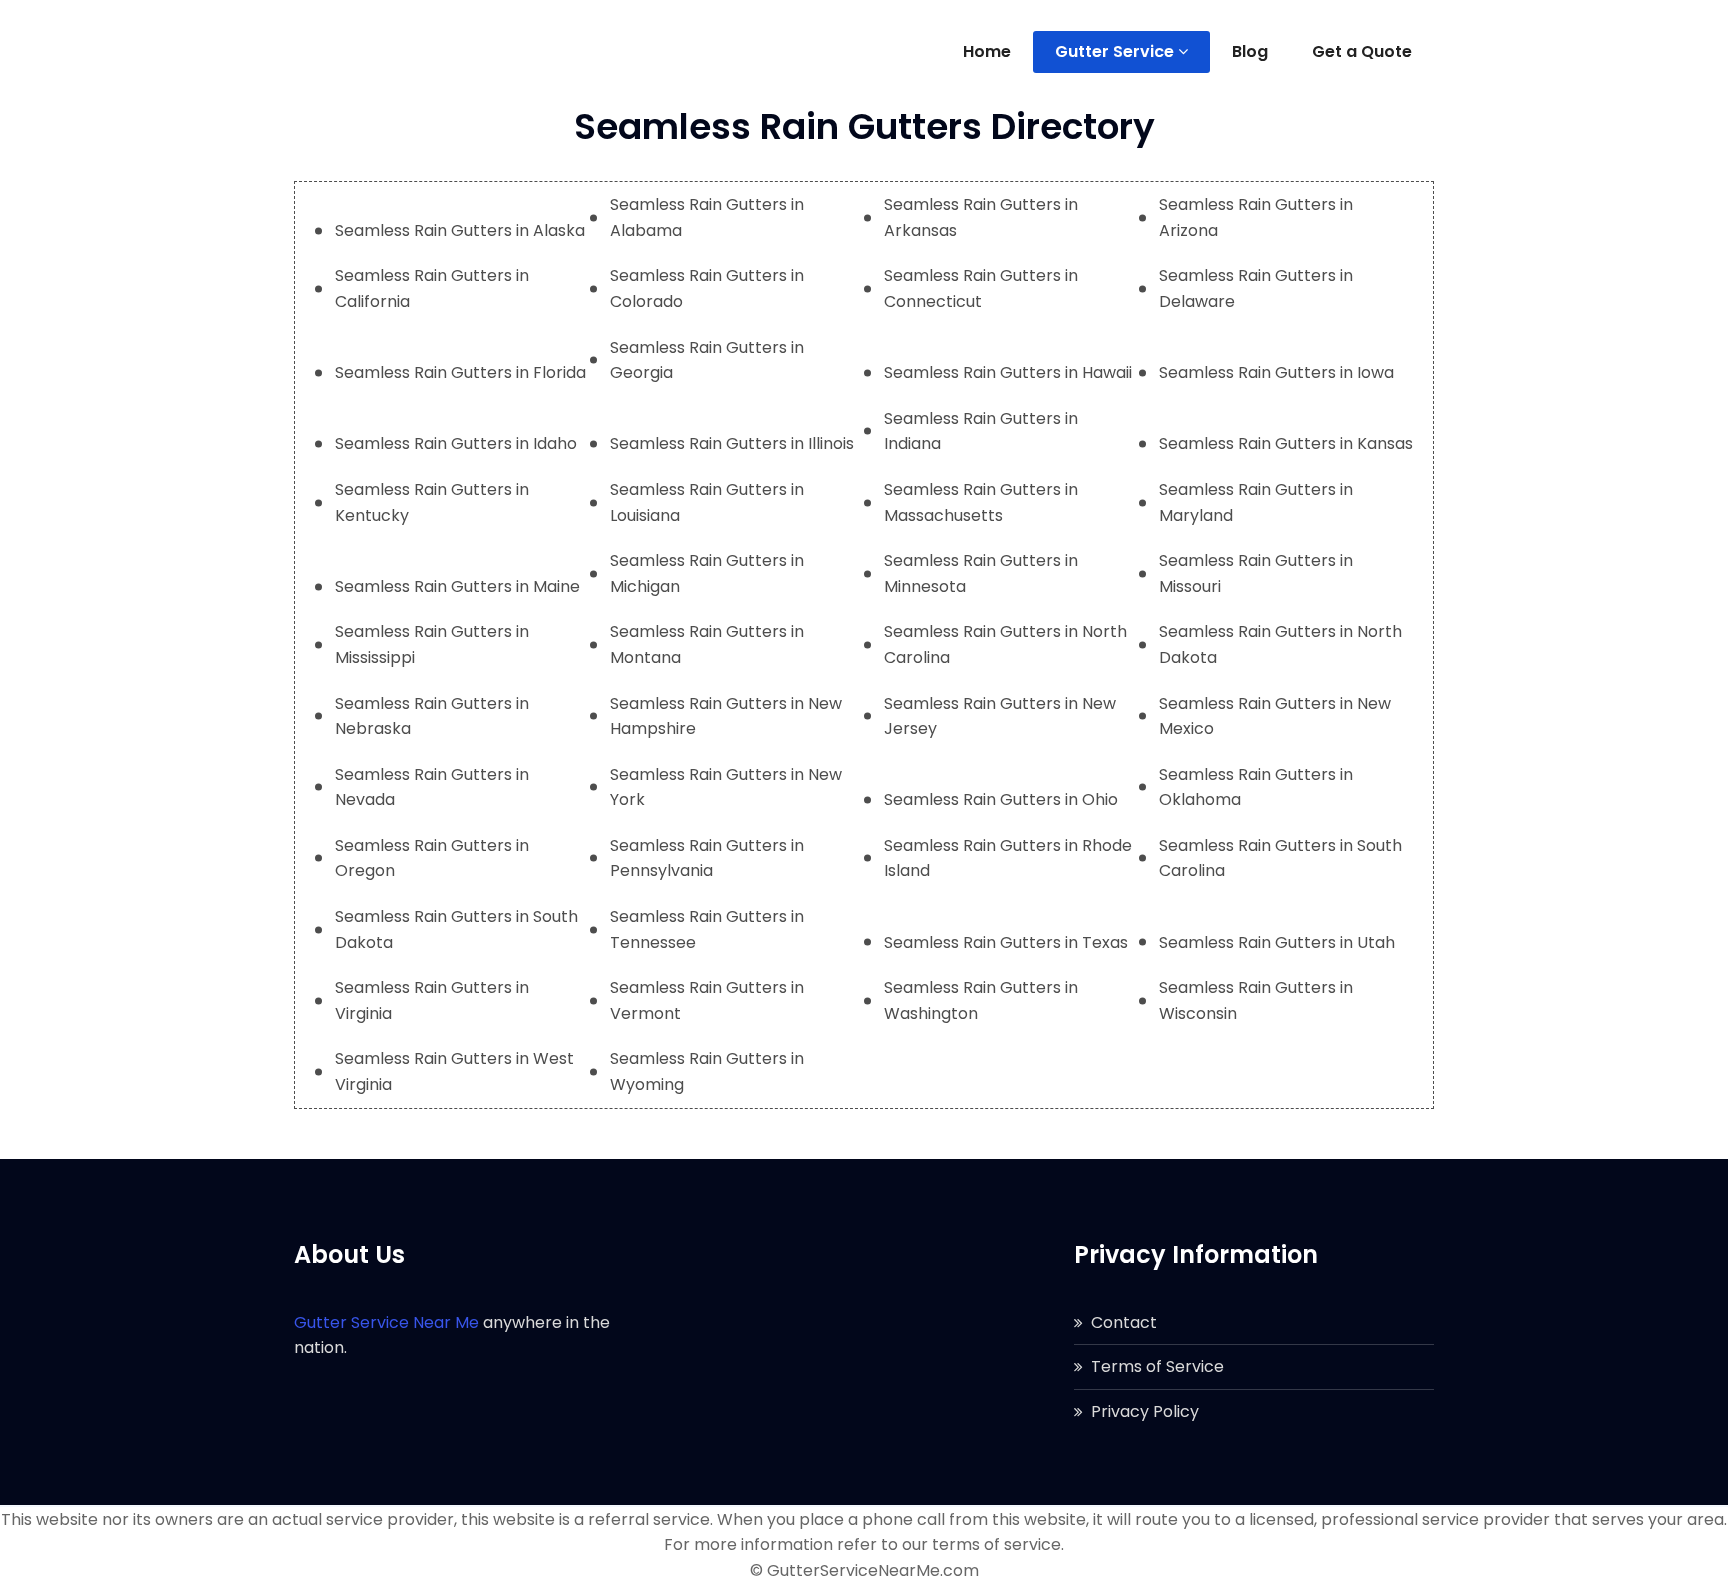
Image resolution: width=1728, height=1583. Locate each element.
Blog (1250, 51)
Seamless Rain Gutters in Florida (460, 372)
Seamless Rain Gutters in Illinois (732, 443)
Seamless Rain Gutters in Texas (1006, 942)
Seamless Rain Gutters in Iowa (1276, 372)
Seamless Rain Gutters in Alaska (460, 230)
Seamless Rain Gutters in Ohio (1001, 799)
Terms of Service (1157, 1366)
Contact (1124, 1322)
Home (987, 51)
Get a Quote (1362, 51)
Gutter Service (1114, 51)
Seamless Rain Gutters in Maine (457, 586)
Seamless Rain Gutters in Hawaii (1008, 372)
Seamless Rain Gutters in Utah (1277, 942)
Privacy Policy (1145, 1411)
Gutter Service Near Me (386, 1322)
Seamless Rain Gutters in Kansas (1286, 443)
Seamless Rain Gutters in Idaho (456, 443)
